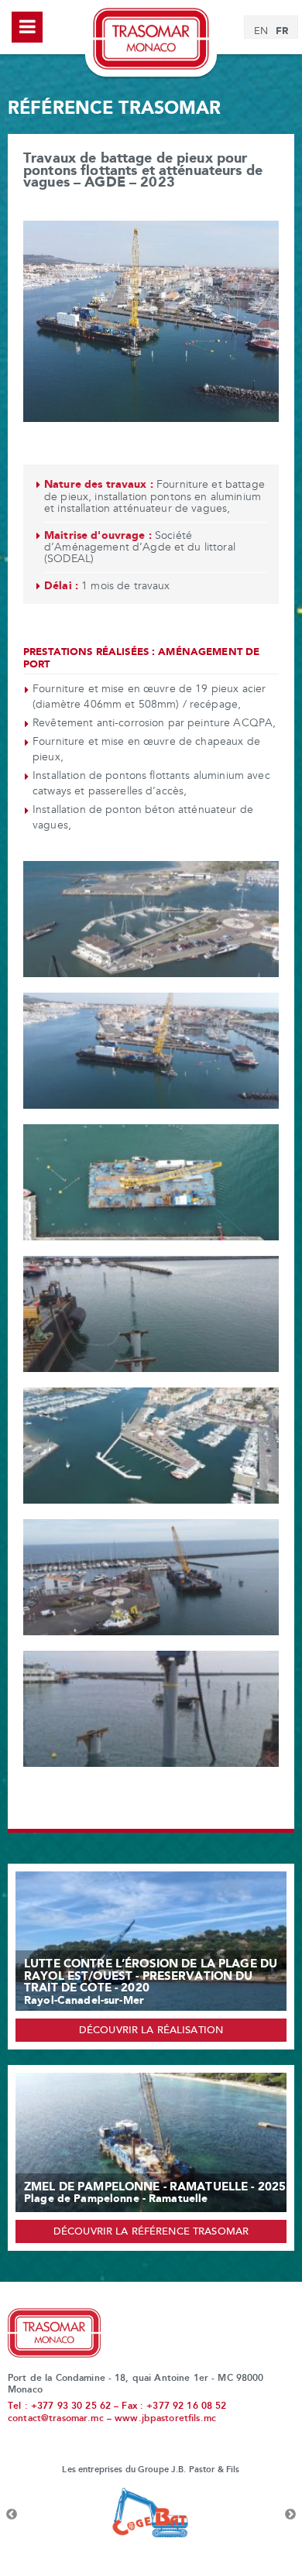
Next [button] (290, 2515)
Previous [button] (12, 2515)
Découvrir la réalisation (151, 2031)
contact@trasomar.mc (56, 2419)
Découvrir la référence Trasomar (151, 2232)
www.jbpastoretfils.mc (165, 2419)
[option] (151, 2515)
